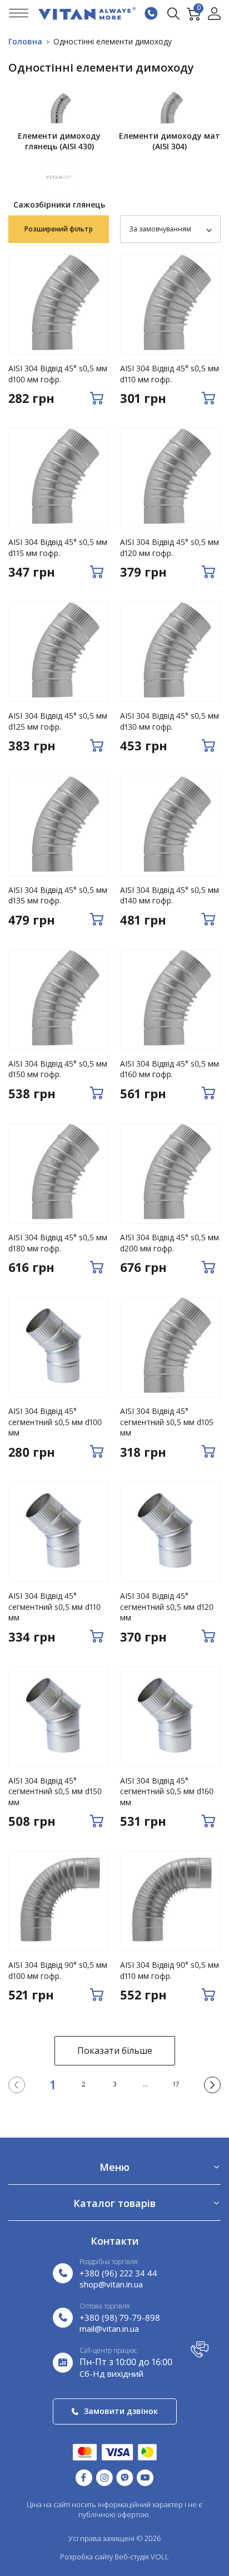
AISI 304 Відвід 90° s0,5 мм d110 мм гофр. (170, 1970)
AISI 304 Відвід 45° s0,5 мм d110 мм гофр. (170, 374)
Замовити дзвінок (121, 2411)
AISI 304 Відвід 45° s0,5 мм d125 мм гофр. (58, 721)
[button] (201, 2351)
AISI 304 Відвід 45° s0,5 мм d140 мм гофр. (170, 895)
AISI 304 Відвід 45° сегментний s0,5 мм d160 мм (167, 1791)
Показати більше (115, 2050)
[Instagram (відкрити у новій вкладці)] (104, 2477)
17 (176, 2084)
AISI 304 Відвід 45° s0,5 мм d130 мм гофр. (170, 721)
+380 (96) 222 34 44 (118, 2273)
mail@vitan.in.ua (109, 2328)
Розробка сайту (86, 2557)
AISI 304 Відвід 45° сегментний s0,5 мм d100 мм (55, 1422)
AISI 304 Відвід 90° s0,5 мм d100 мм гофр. (58, 1970)
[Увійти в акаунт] (214, 14)
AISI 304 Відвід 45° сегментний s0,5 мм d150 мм (55, 1791)
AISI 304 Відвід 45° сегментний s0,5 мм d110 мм (54, 1607)
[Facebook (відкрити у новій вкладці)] (84, 2477)
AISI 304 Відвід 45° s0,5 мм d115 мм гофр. (58, 547)
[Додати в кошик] (96, 398)
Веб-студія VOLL (142, 2557)
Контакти (115, 2241)
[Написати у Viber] (125, 2477)
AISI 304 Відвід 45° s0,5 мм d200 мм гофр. (170, 1243)
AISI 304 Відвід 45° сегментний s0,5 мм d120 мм (167, 1607)
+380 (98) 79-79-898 (120, 2317)
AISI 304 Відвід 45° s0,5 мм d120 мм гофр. (170, 547)
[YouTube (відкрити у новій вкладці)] (145, 2477)
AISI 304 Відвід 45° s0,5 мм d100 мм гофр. (58, 374)
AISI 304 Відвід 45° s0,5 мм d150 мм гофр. (58, 1069)
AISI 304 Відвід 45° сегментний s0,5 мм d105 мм (167, 1422)
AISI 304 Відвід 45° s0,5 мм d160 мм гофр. (170, 1069)
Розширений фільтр (59, 229)
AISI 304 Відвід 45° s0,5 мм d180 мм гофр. (58, 1243)
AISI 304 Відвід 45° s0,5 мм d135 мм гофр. (58, 895)
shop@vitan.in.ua (111, 2284)
